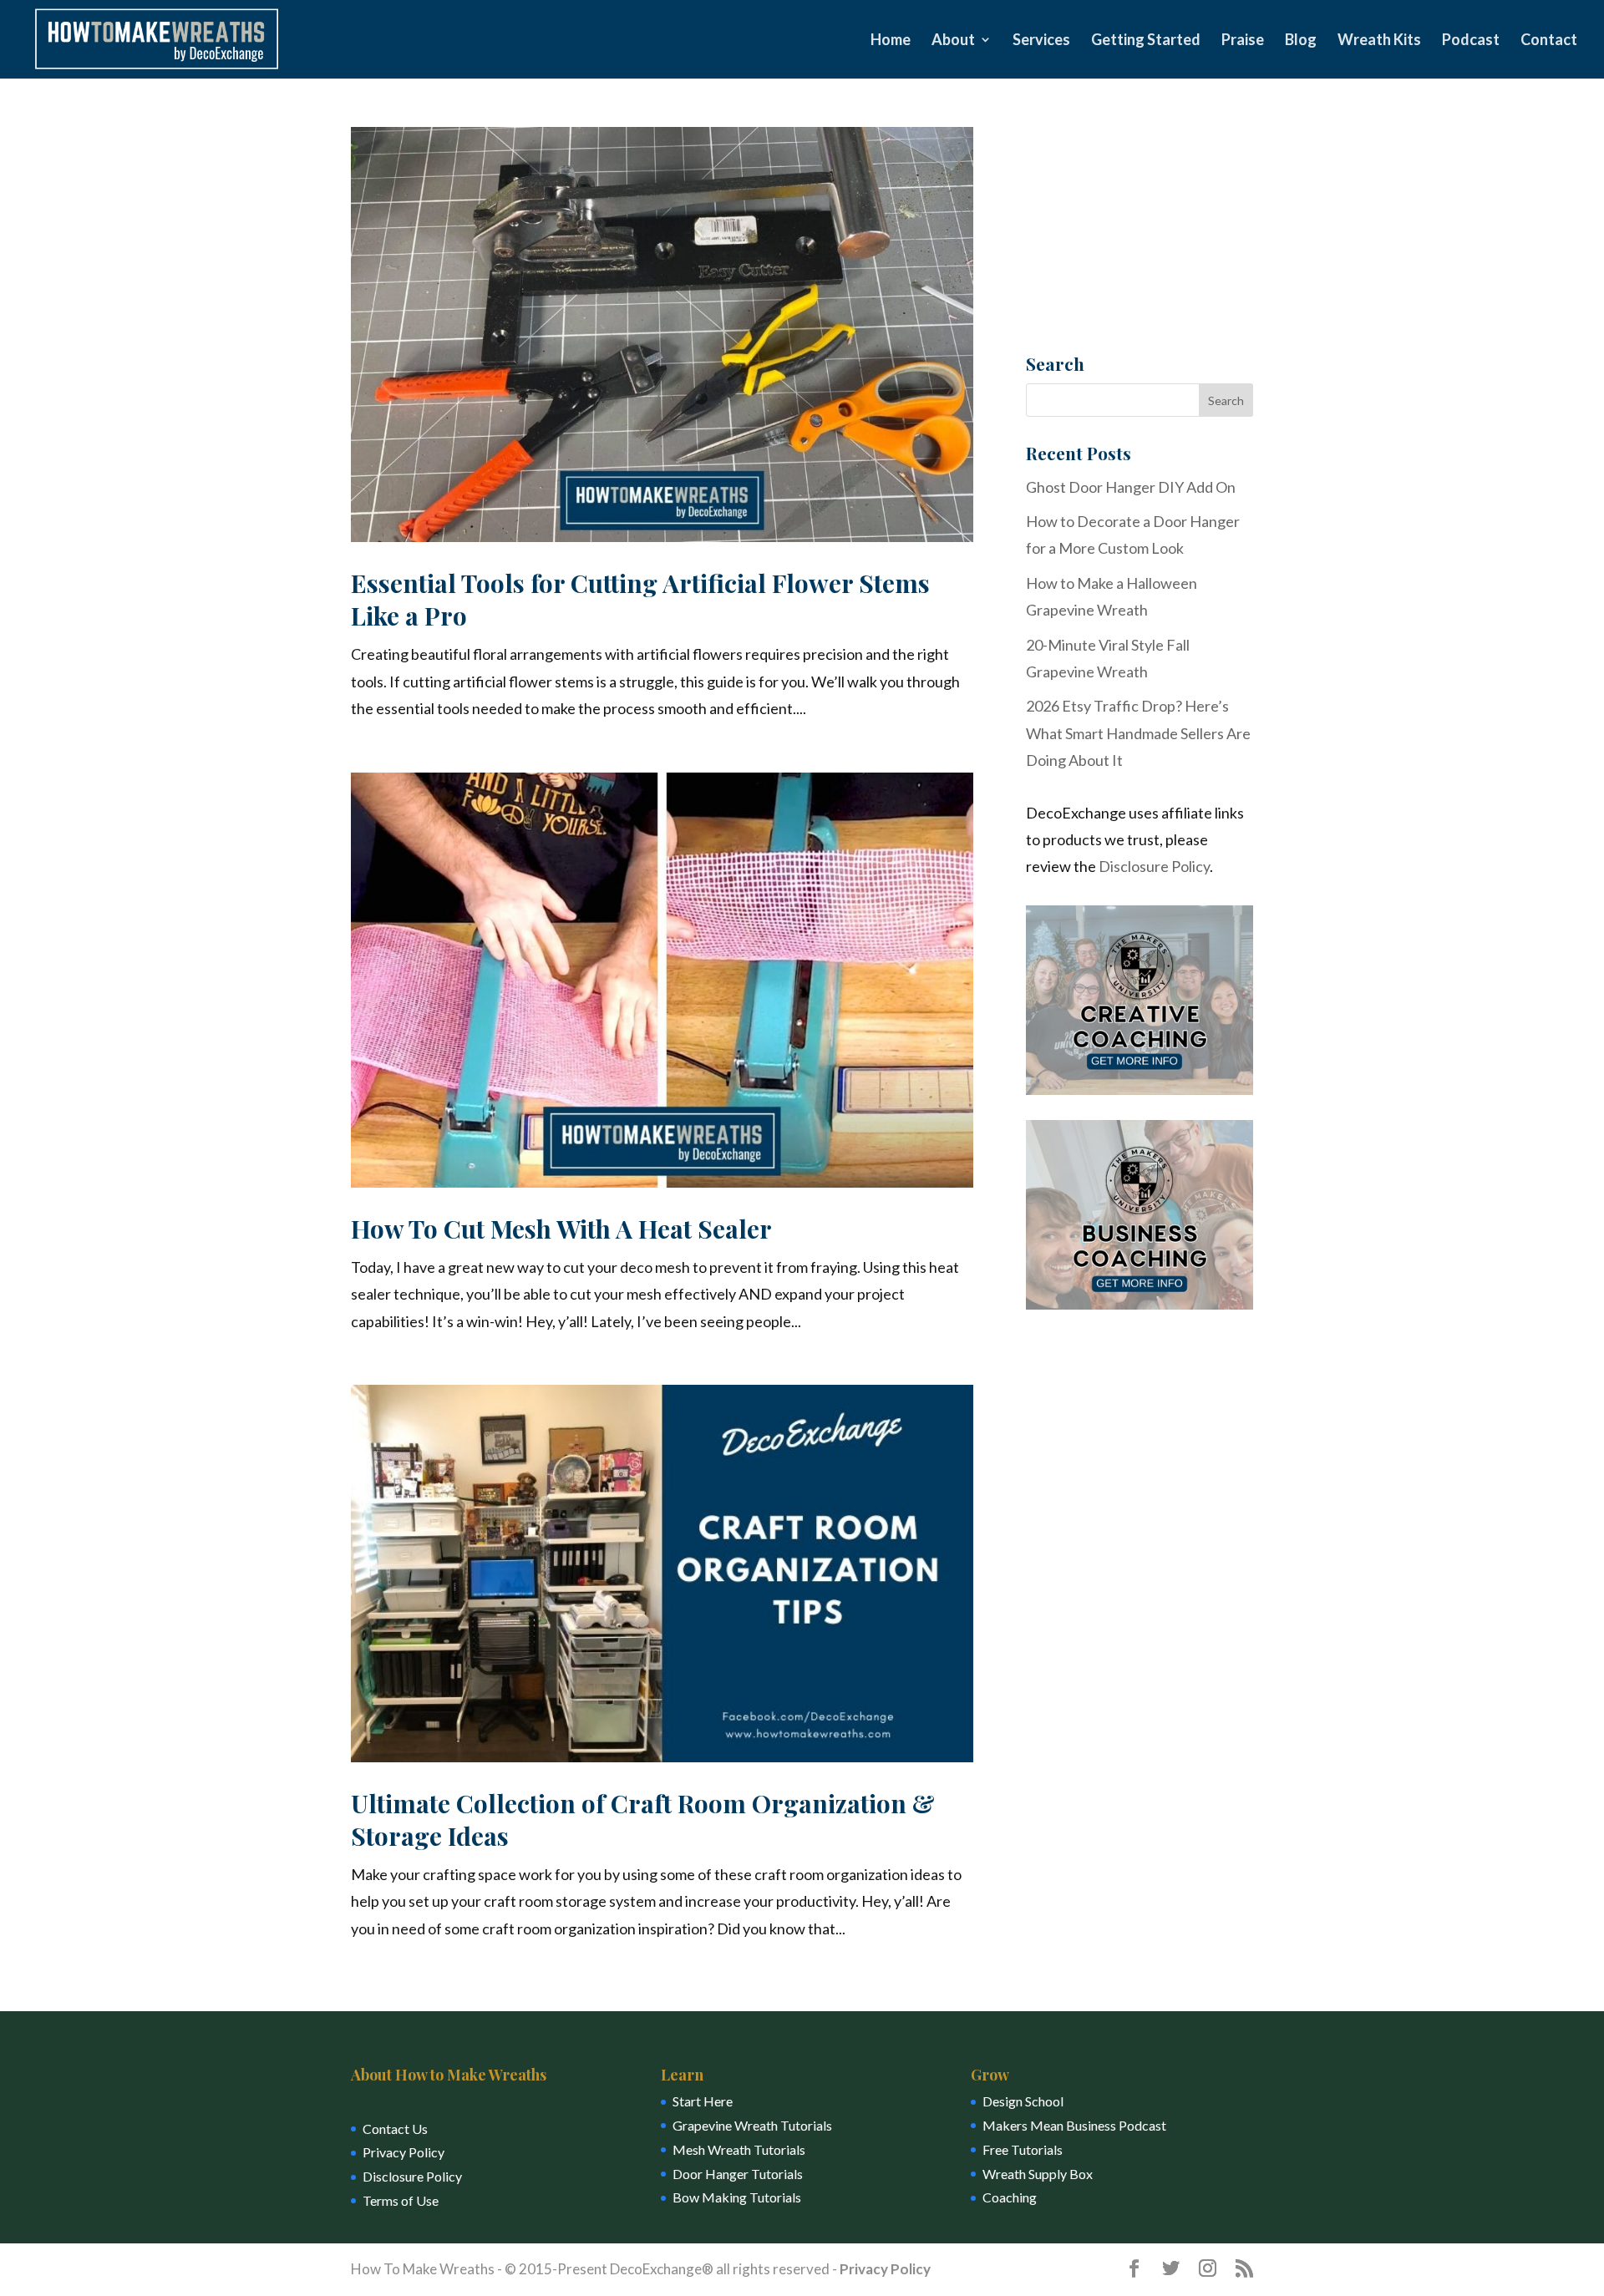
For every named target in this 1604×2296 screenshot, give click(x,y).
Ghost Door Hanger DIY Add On (1131, 487)
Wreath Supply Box (1038, 2174)
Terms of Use (401, 2200)
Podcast (1471, 41)
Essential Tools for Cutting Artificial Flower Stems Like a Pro (640, 599)
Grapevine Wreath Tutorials (752, 2125)
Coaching (1010, 2197)
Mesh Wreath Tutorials (739, 2149)
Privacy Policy (404, 2152)
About (953, 41)
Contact (1549, 41)
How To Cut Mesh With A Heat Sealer (561, 1229)
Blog (1301, 41)
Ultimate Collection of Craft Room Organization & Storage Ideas (643, 1820)
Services (1041, 41)
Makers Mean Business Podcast (1074, 2125)
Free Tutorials (1023, 2149)
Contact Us (395, 2129)
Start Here (703, 2101)
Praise (1243, 41)
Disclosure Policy (1154, 866)
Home (891, 41)
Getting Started (1146, 41)
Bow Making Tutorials (737, 2197)
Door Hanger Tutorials (738, 2174)
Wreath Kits (1379, 41)
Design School (1023, 2101)
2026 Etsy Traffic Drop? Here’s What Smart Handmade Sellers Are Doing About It (1138, 733)
